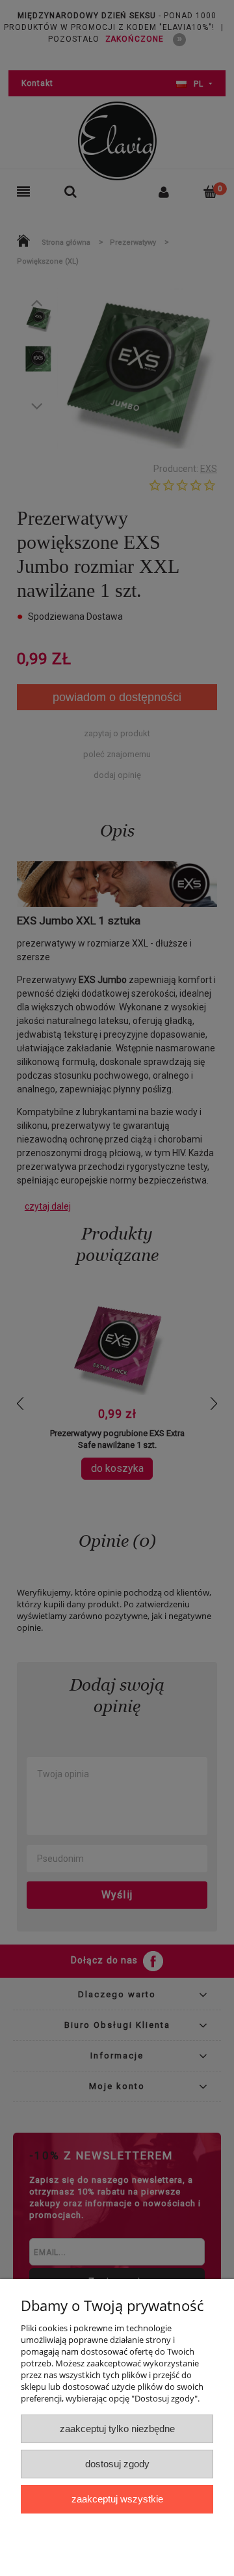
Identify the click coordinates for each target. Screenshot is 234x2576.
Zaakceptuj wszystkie (117, 2499)
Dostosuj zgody (117, 2464)
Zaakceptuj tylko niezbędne (117, 2429)
